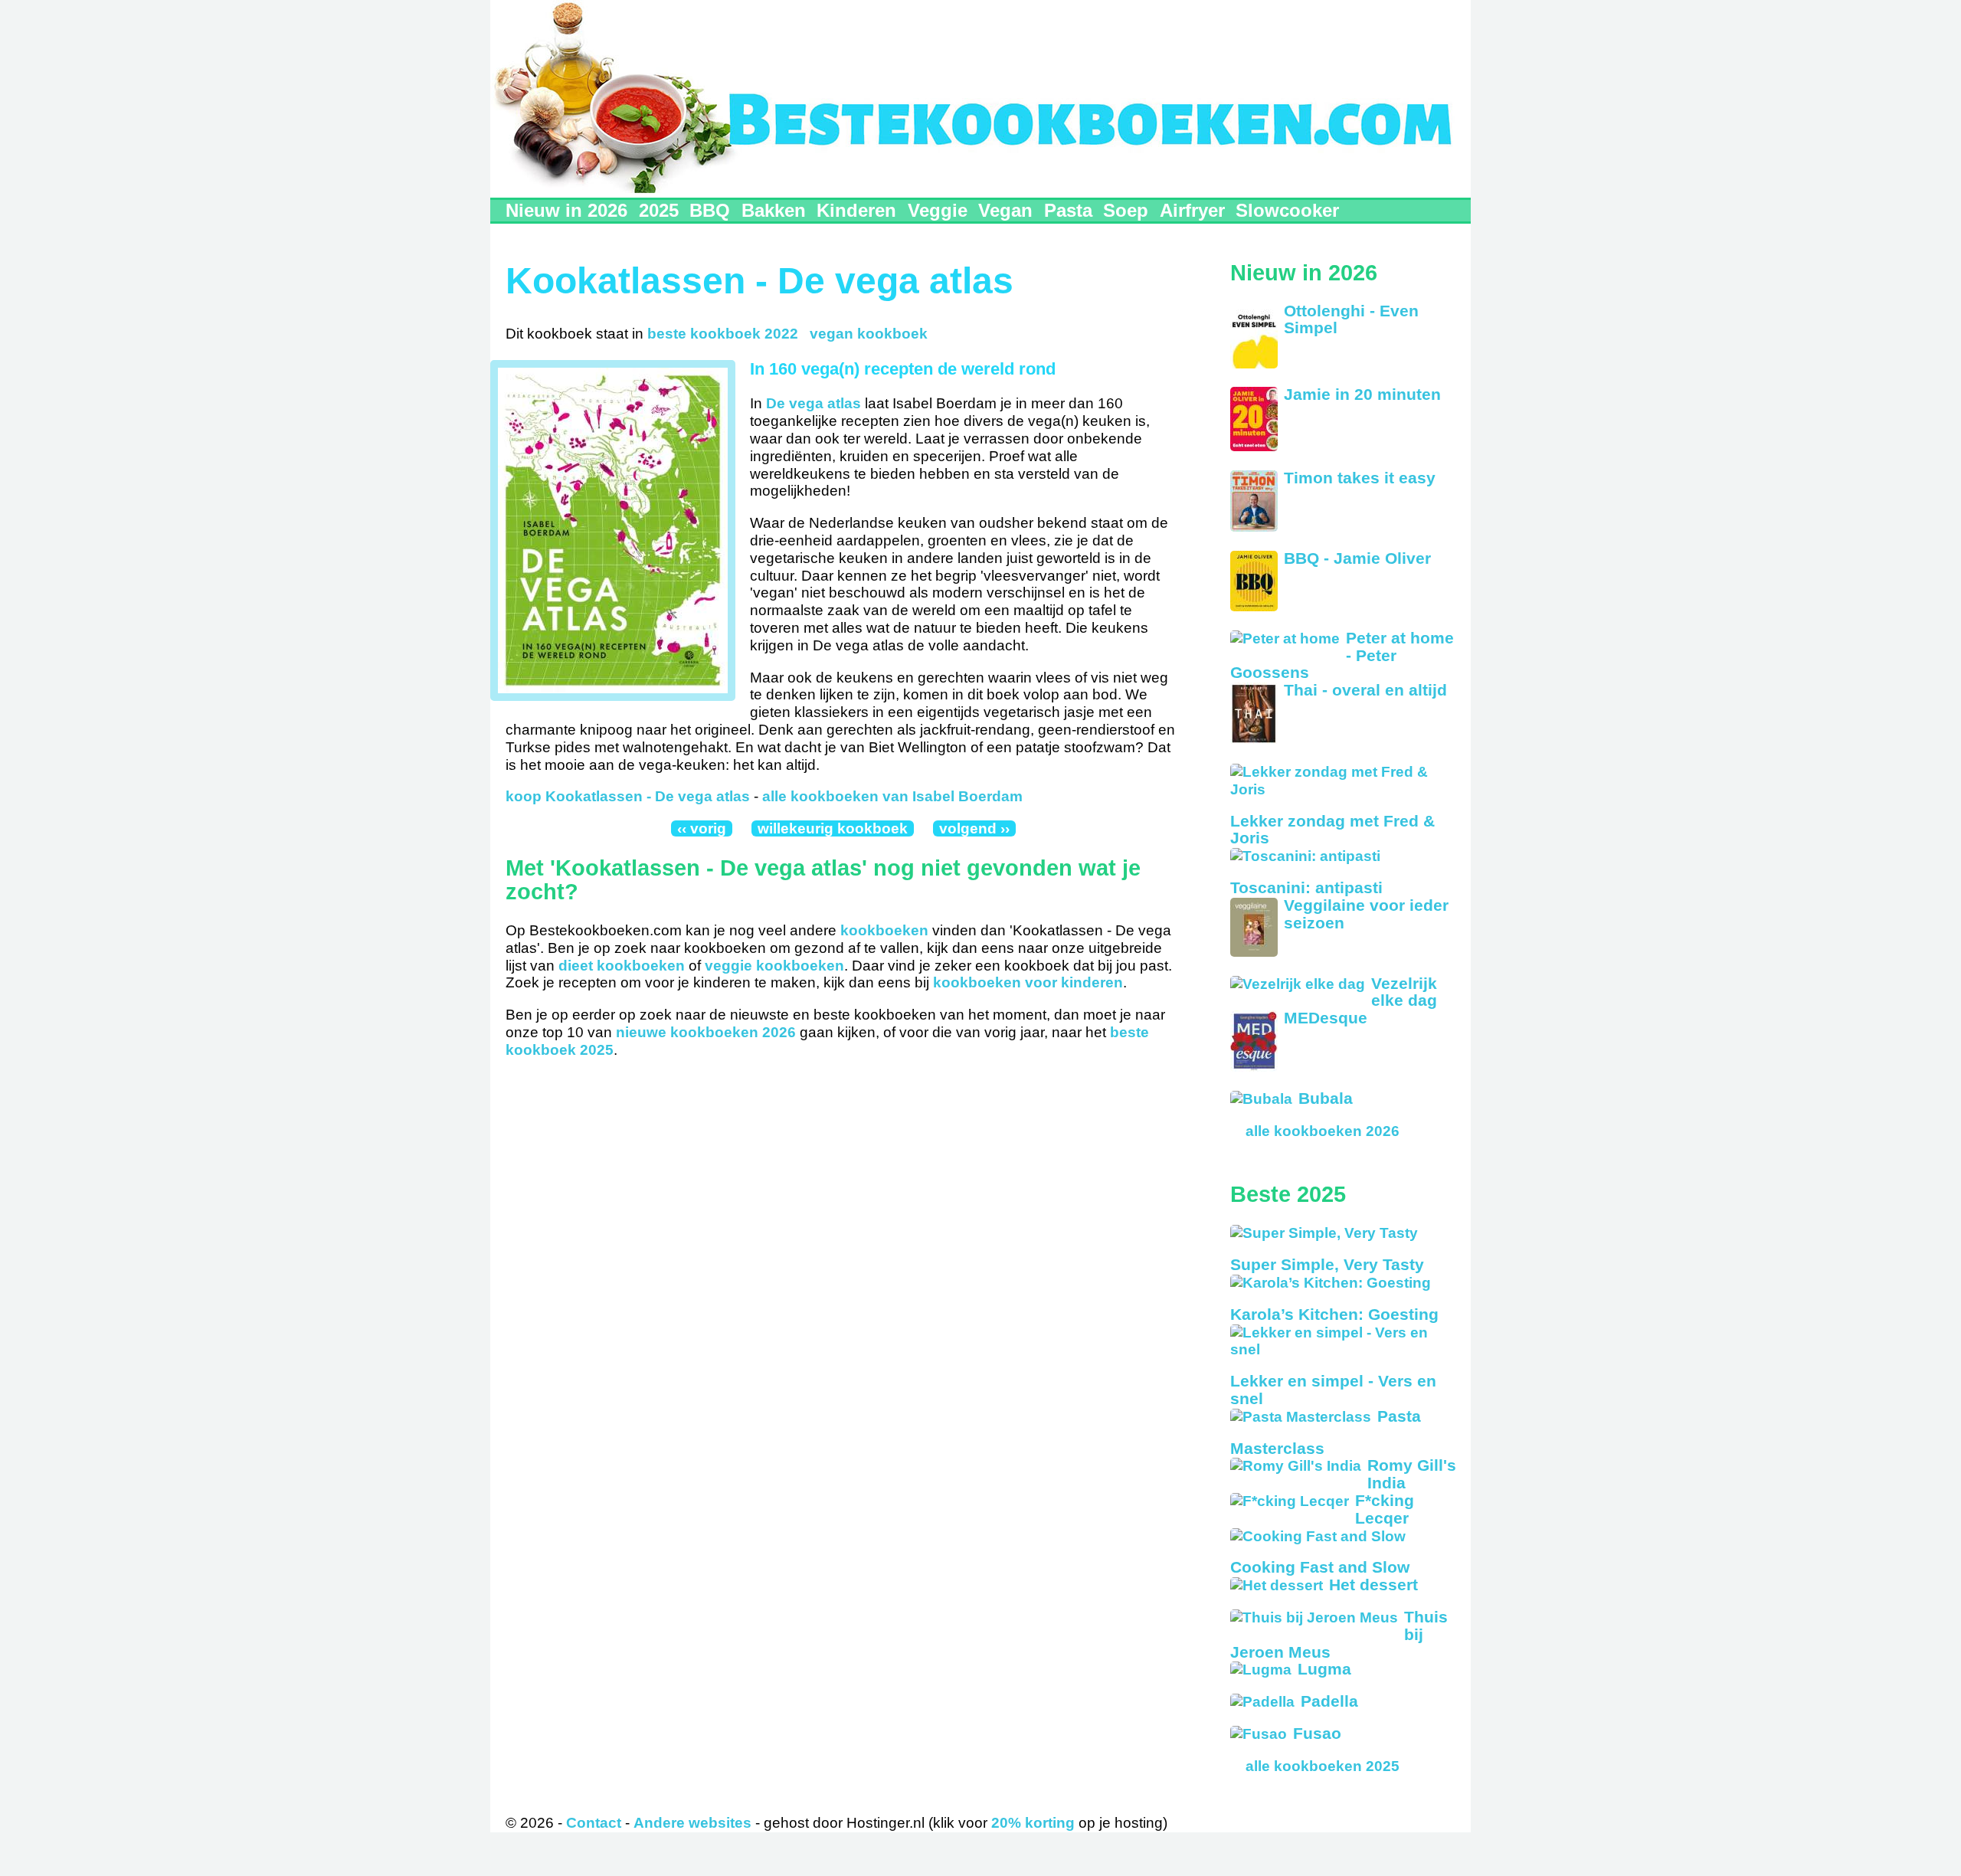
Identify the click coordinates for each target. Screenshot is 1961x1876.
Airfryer (1192, 210)
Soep (1126, 210)
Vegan (1005, 210)
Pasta (1068, 210)
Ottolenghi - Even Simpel (1351, 319)
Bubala (1326, 1098)
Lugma (1324, 1669)
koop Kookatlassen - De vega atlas (628, 796)
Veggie (938, 210)
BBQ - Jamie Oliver (1357, 558)
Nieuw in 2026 (566, 210)
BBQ (710, 210)
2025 (659, 210)
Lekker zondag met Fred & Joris (1332, 830)
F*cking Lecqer (1385, 1509)
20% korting (1033, 1823)
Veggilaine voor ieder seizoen (1366, 914)
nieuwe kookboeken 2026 (706, 1032)
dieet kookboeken (622, 966)
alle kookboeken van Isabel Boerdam (892, 796)
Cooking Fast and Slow (1320, 1567)
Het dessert (1373, 1585)
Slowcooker (1287, 210)
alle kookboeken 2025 (1323, 1766)
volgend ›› (974, 828)
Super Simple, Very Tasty (1327, 1264)
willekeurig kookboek (833, 828)
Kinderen (856, 210)
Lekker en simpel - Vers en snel (1333, 1390)
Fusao (1317, 1733)
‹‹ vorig (702, 828)
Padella (1329, 1701)
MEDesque (1326, 1018)
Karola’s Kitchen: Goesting (1334, 1314)
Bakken (774, 210)
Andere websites (692, 1823)
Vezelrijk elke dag (1404, 992)
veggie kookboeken (774, 966)
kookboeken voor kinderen (1028, 982)
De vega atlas (814, 403)
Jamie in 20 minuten (1362, 394)
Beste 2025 (1288, 1194)
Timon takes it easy (1360, 478)
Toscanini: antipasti (1306, 887)
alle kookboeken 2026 (1323, 1131)
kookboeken (884, 930)
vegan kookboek (869, 334)
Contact (594, 1823)
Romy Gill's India (1412, 1474)
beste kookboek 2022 (723, 334)
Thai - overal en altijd (1365, 690)
